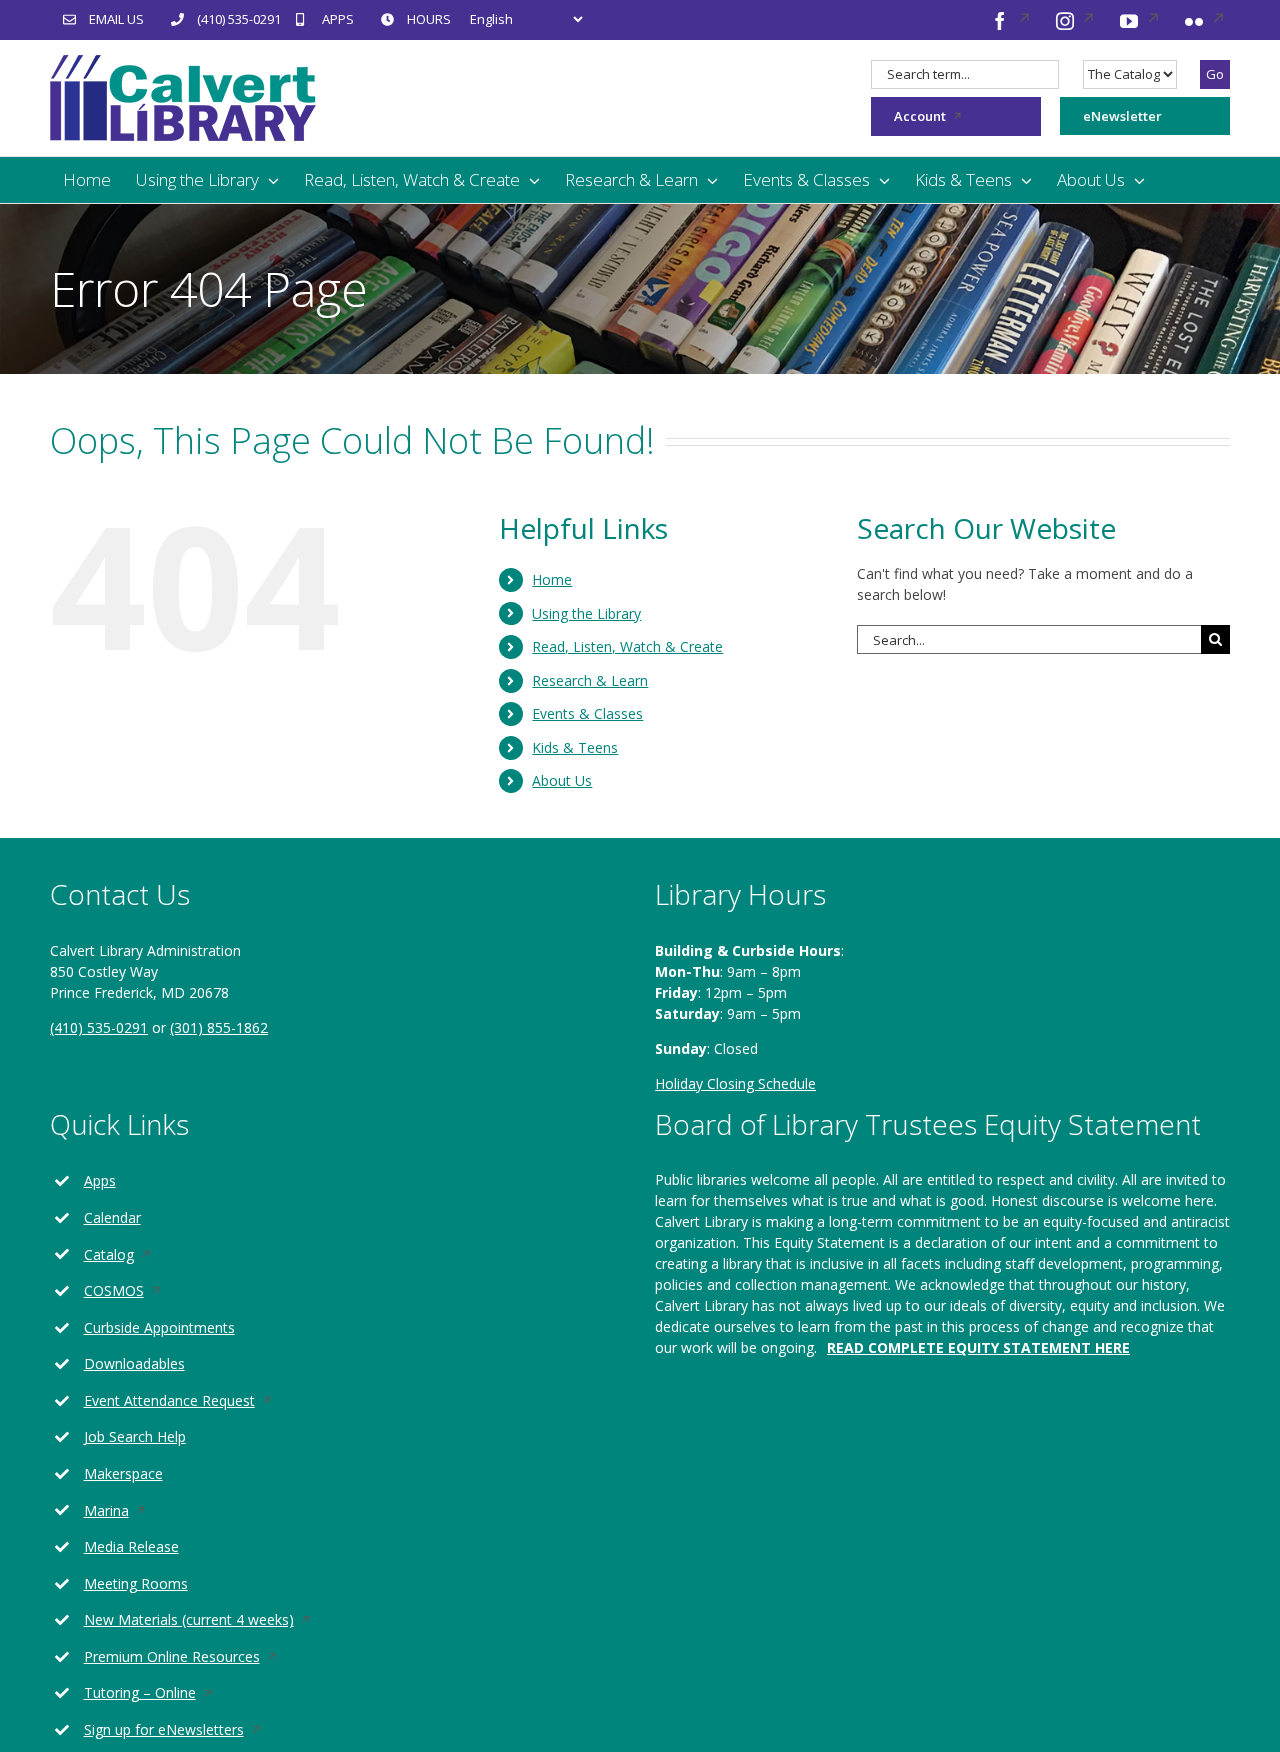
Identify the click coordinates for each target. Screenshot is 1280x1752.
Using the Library (586, 613)
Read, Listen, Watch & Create (627, 646)
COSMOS (138, 1291)
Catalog (133, 1255)
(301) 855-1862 (219, 1027)
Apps (100, 1180)
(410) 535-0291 (99, 1027)
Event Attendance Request (194, 1401)
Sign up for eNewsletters (188, 1730)
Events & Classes (587, 713)
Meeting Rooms (136, 1583)
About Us (562, 780)
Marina (131, 1511)
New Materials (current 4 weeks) (213, 1620)
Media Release (131, 1546)
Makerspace (123, 1473)
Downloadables (134, 1363)
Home (552, 579)
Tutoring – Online (164, 1693)
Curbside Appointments (159, 1327)
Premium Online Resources (196, 1657)
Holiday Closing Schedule (735, 1083)
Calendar (112, 1217)
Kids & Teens (575, 747)
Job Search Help (135, 1436)
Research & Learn (590, 680)
